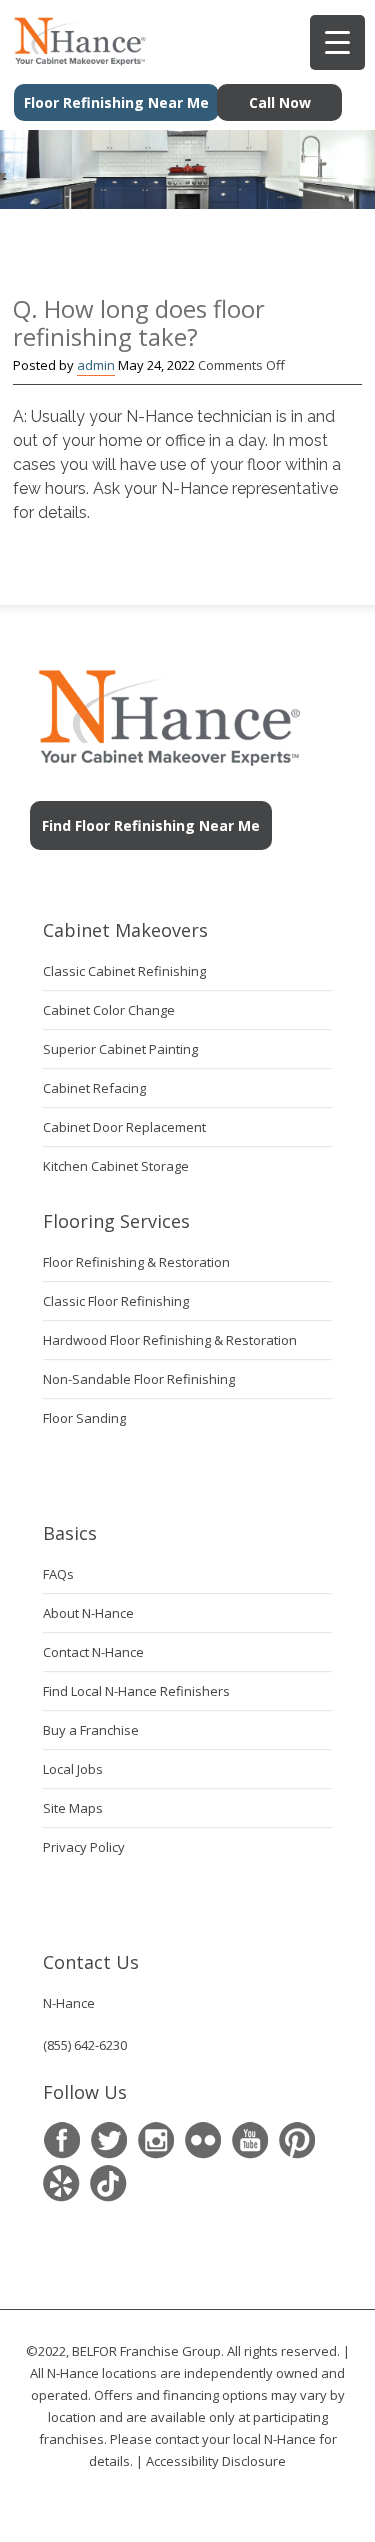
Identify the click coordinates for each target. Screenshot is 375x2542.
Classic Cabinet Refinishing (124, 971)
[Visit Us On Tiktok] (108, 2183)
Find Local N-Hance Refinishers (136, 1691)
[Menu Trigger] (337, 42)
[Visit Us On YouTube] (249, 2140)
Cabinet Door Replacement (124, 1127)
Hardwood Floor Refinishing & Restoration (170, 1340)
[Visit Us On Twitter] (108, 2140)
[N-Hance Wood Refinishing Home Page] (74, 59)
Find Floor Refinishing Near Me (151, 825)
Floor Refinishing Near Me (116, 102)
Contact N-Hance (93, 1652)
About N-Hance (88, 1613)
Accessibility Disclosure (216, 2461)
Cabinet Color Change (109, 1010)
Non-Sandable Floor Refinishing (139, 1379)
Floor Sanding (84, 1418)
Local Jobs (73, 1769)
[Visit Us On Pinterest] (296, 2140)
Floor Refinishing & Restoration (136, 1262)
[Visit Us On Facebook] (61, 2140)
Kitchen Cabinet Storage (116, 1166)
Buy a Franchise (91, 1730)
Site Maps (73, 1808)
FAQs (58, 1574)
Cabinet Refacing (94, 1088)
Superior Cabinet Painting (120, 1049)
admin (96, 365)
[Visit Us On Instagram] (155, 2140)
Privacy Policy (84, 1847)
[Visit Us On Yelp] (61, 2183)
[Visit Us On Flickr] (202, 2140)
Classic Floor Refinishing (116, 1301)
